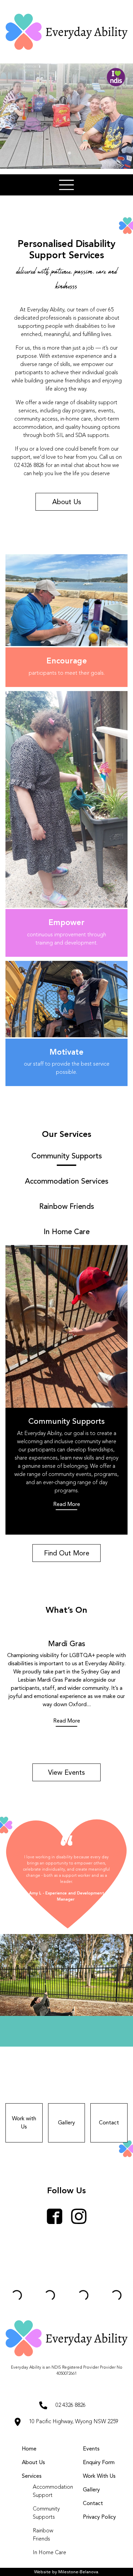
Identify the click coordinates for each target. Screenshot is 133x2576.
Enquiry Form (99, 2463)
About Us (67, 502)
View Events (66, 1773)
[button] (66, 185)
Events (91, 2449)
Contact (109, 2123)
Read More (67, 1505)
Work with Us (24, 2123)
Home (29, 2449)
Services (32, 2476)
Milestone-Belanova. (79, 2572)
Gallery (66, 2123)
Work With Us (99, 2476)
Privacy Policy (99, 2517)
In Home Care (49, 2553)
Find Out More (67, 1554)
